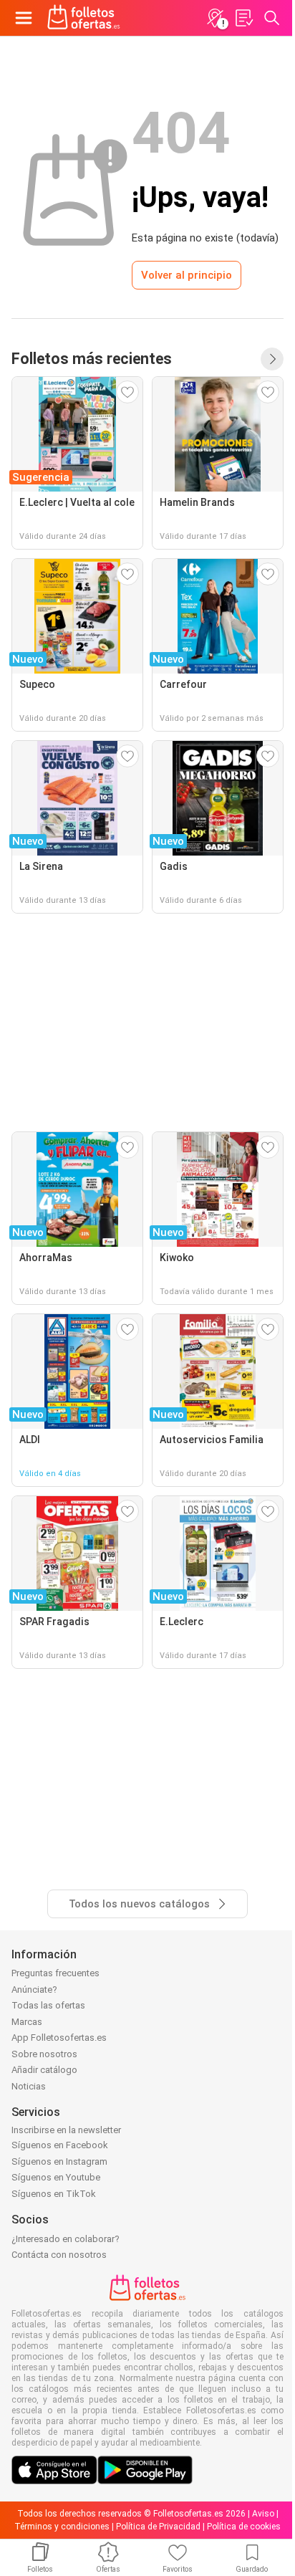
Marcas (27, 2022)
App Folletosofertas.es (59, 2038)
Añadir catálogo (44, 2070)
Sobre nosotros (44, 2054)
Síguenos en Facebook (60, 2145)
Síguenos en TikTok (54, 2194)
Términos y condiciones (62, 2527)
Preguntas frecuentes (55, 1973)
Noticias (29, 2086)
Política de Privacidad (158, 2527)
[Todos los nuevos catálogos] (272, 359)
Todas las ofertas (48, 2005)
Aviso (263, 2514)
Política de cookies (244, 2527)
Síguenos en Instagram (59, 2161)
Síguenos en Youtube (56, 2177)
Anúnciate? (34, 1990)
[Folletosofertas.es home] (84, 18)
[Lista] (243, 18)
